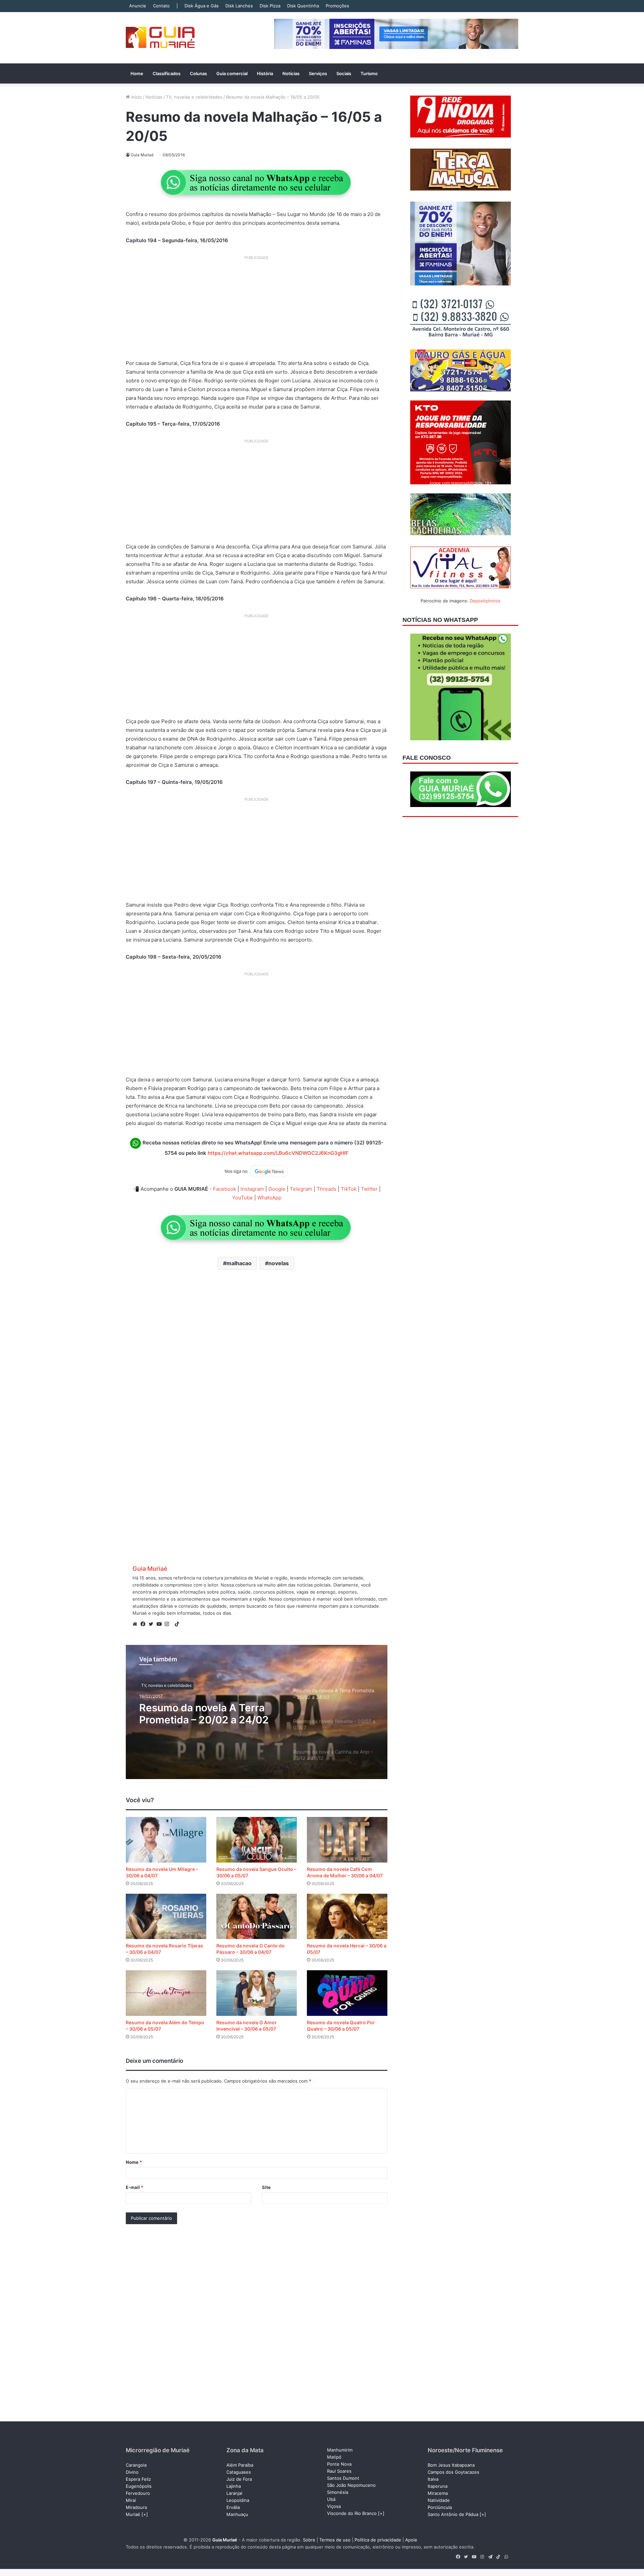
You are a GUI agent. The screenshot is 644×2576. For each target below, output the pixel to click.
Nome (134, 2162)
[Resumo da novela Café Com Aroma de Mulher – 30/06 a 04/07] (347, 1840)
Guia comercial (232, 73)
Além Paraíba (240, 2465)
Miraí (131, 2500)
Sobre (309, 2540)
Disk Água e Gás (202, 6)
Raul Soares (339, 2471)
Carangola (136, 2465)
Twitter (369, 1189)
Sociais (344, 73)
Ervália (233, 2507)
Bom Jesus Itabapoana (451, 2465)
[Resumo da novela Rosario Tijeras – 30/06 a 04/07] (166, 1916)
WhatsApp (269, 1198)
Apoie (411, 2540)
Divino (132, 2472)
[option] (257, 1712)
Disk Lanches (239, 6)
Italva (433, 2479)
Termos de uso (335, 2540)
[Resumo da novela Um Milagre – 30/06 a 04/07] (166, 1840)
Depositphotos (485, 601)
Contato (161, 6)
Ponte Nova (339, 2464)
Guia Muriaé (150, 1569)
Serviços (318, 73)
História (265, 73)
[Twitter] (153, 1624)
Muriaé (133, 2514)
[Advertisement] (257, 310)
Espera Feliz (138, 2479)
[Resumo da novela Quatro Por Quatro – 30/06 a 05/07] (347, 1993)
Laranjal (234, 2493)
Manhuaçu (237, 2514)
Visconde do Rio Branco (352, 2513)
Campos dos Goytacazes (453, 2472)
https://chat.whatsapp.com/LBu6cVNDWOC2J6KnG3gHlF (278, 1153)
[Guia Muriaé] (160, 38)
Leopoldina (238, 2500)
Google (277, 1189)
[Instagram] (169, 1624)
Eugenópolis (139, 2486)
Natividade (439, 2500)
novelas (279, 1263)
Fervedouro (138, 2493)
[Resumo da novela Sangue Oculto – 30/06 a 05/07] (257, 1840)
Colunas (198, 73)
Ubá (331, 2499)
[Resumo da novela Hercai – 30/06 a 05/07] (347, 1916)
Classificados (167, 73)
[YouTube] (161, 1624)
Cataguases (239, 2472)
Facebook (225, 1189)
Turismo (369, 73)
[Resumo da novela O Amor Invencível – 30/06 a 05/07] (257, 1993)
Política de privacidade (378, 2540)
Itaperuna (438, 2486)
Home (137, 73)
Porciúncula (440, 2507)
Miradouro (137, 2507)
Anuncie (138, 6)
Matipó (334, 2457)
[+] (145, 2514)
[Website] (137, 1624)
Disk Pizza (270, 6)
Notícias (291, 73)
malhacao (239, 1263)
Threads (327, 1189)
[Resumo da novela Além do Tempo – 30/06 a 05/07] (166, 1993)
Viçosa (334, 2506)
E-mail (135, 2187)
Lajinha (234, 2486)
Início (136, 97)
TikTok (349, 1189)
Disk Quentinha (303, 6)
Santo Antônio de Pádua (453, 2514)
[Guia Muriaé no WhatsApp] (257, 182)
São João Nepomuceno (351, 2485)
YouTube (243, 1198)
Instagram (252, 1189)
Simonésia (338, 2492)
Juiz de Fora (239, 2479)
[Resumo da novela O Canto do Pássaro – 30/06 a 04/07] (257, 1916)
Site (266, 2187)
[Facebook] (145, 1624)
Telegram (301, 1189)
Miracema (438, 2493)
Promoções (337, 6)
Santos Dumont (343, 2478)
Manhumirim (340, 2450)
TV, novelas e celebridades (194, 97)
